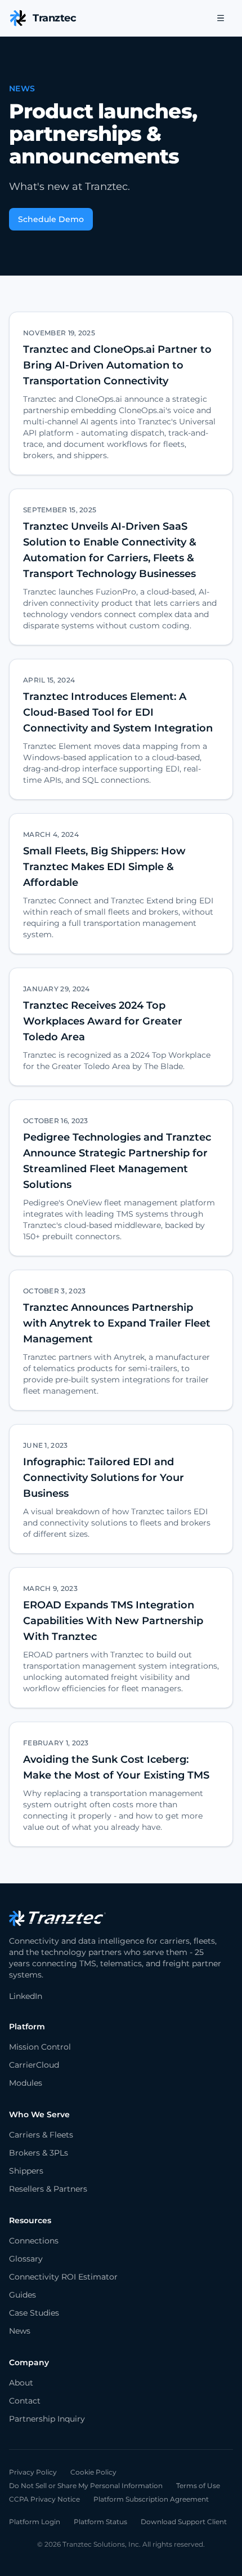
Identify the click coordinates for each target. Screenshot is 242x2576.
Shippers (26, 2171)
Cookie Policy (93, 2472)
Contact (25, 2401)
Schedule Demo (51, 219)
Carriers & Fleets (41, 2135)
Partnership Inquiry (47, 2419)
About (21, 2383)
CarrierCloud (34, 2065)
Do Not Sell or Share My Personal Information (86, 2486)
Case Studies (34, 2313)
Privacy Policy (33, 2472)
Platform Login (35, 2522)
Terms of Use (198, 2486)
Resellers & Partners (48, 2189)
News (20, 2331)
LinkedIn (26, 1996)
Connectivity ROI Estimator (63, 2277)
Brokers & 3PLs (39, 2153)
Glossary (26, 2259)
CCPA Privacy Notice (44, 2499)
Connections (34, 2241)
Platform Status (100, 2522)
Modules (26, 2083)
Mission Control (40, 2047)
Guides (23, 2295)
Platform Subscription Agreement (151, 2499)
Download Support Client (184, 2522)
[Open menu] (221, 18)
